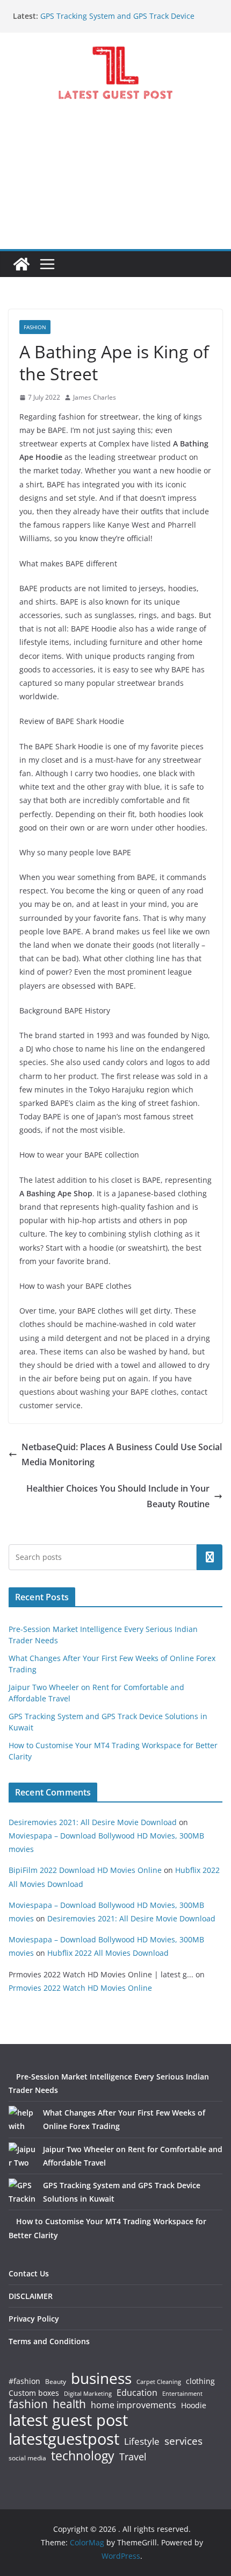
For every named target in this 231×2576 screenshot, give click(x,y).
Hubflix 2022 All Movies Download (108, 1953)
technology (83, 2456)
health (69, 2404)
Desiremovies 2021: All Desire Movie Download (93, 1822)
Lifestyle (142, 2442)
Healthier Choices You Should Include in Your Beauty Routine (118, 1496)
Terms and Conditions (49, 2341)
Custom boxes (34, 2393)
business (101, 2378)
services (183, 2441)
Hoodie (194, 2405)
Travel (133, 2457)
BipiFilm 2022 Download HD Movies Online (85, 1870)
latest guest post (68, 2420)
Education (137, 2393)
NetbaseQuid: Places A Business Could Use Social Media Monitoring (122, 1455)
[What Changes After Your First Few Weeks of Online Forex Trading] (22, 2119)
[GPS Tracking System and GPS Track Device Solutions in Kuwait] (22, 2192)
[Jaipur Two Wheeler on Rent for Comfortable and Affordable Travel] (22, 2156)
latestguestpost (64, 2439)
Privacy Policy (34, 2319)
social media (27, 2458)
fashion (28, 2404)
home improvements (133, 2405)
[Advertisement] (115, 184)
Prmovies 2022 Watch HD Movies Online (80, 1988)
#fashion (24, 2381)
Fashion (35, 327)
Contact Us (29, 2273)
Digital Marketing (88, 2394)
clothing (200, 2381)
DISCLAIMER (31, 2296)
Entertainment (182, 2394)
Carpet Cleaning (159, 2382)
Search (210, 1557)
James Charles (95, 397)
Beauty (56, 2382)
